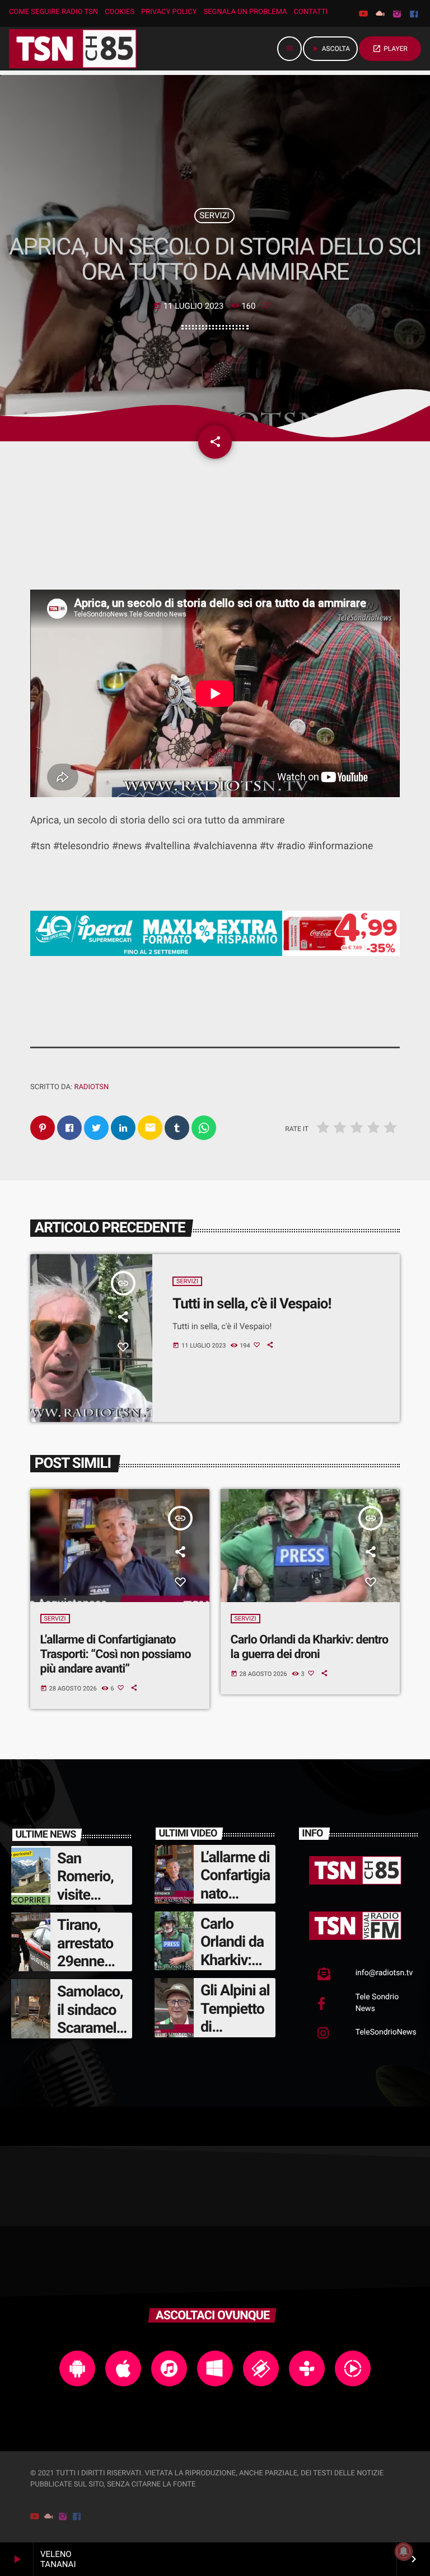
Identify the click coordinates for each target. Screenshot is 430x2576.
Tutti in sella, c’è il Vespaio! (252, 1304)
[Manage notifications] (404, 2551)
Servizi (215, 215)
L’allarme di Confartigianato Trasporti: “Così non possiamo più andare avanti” (116, 1654)
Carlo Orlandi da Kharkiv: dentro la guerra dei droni (310, 1647)
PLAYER (390, 49)
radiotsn (91, 1087)
